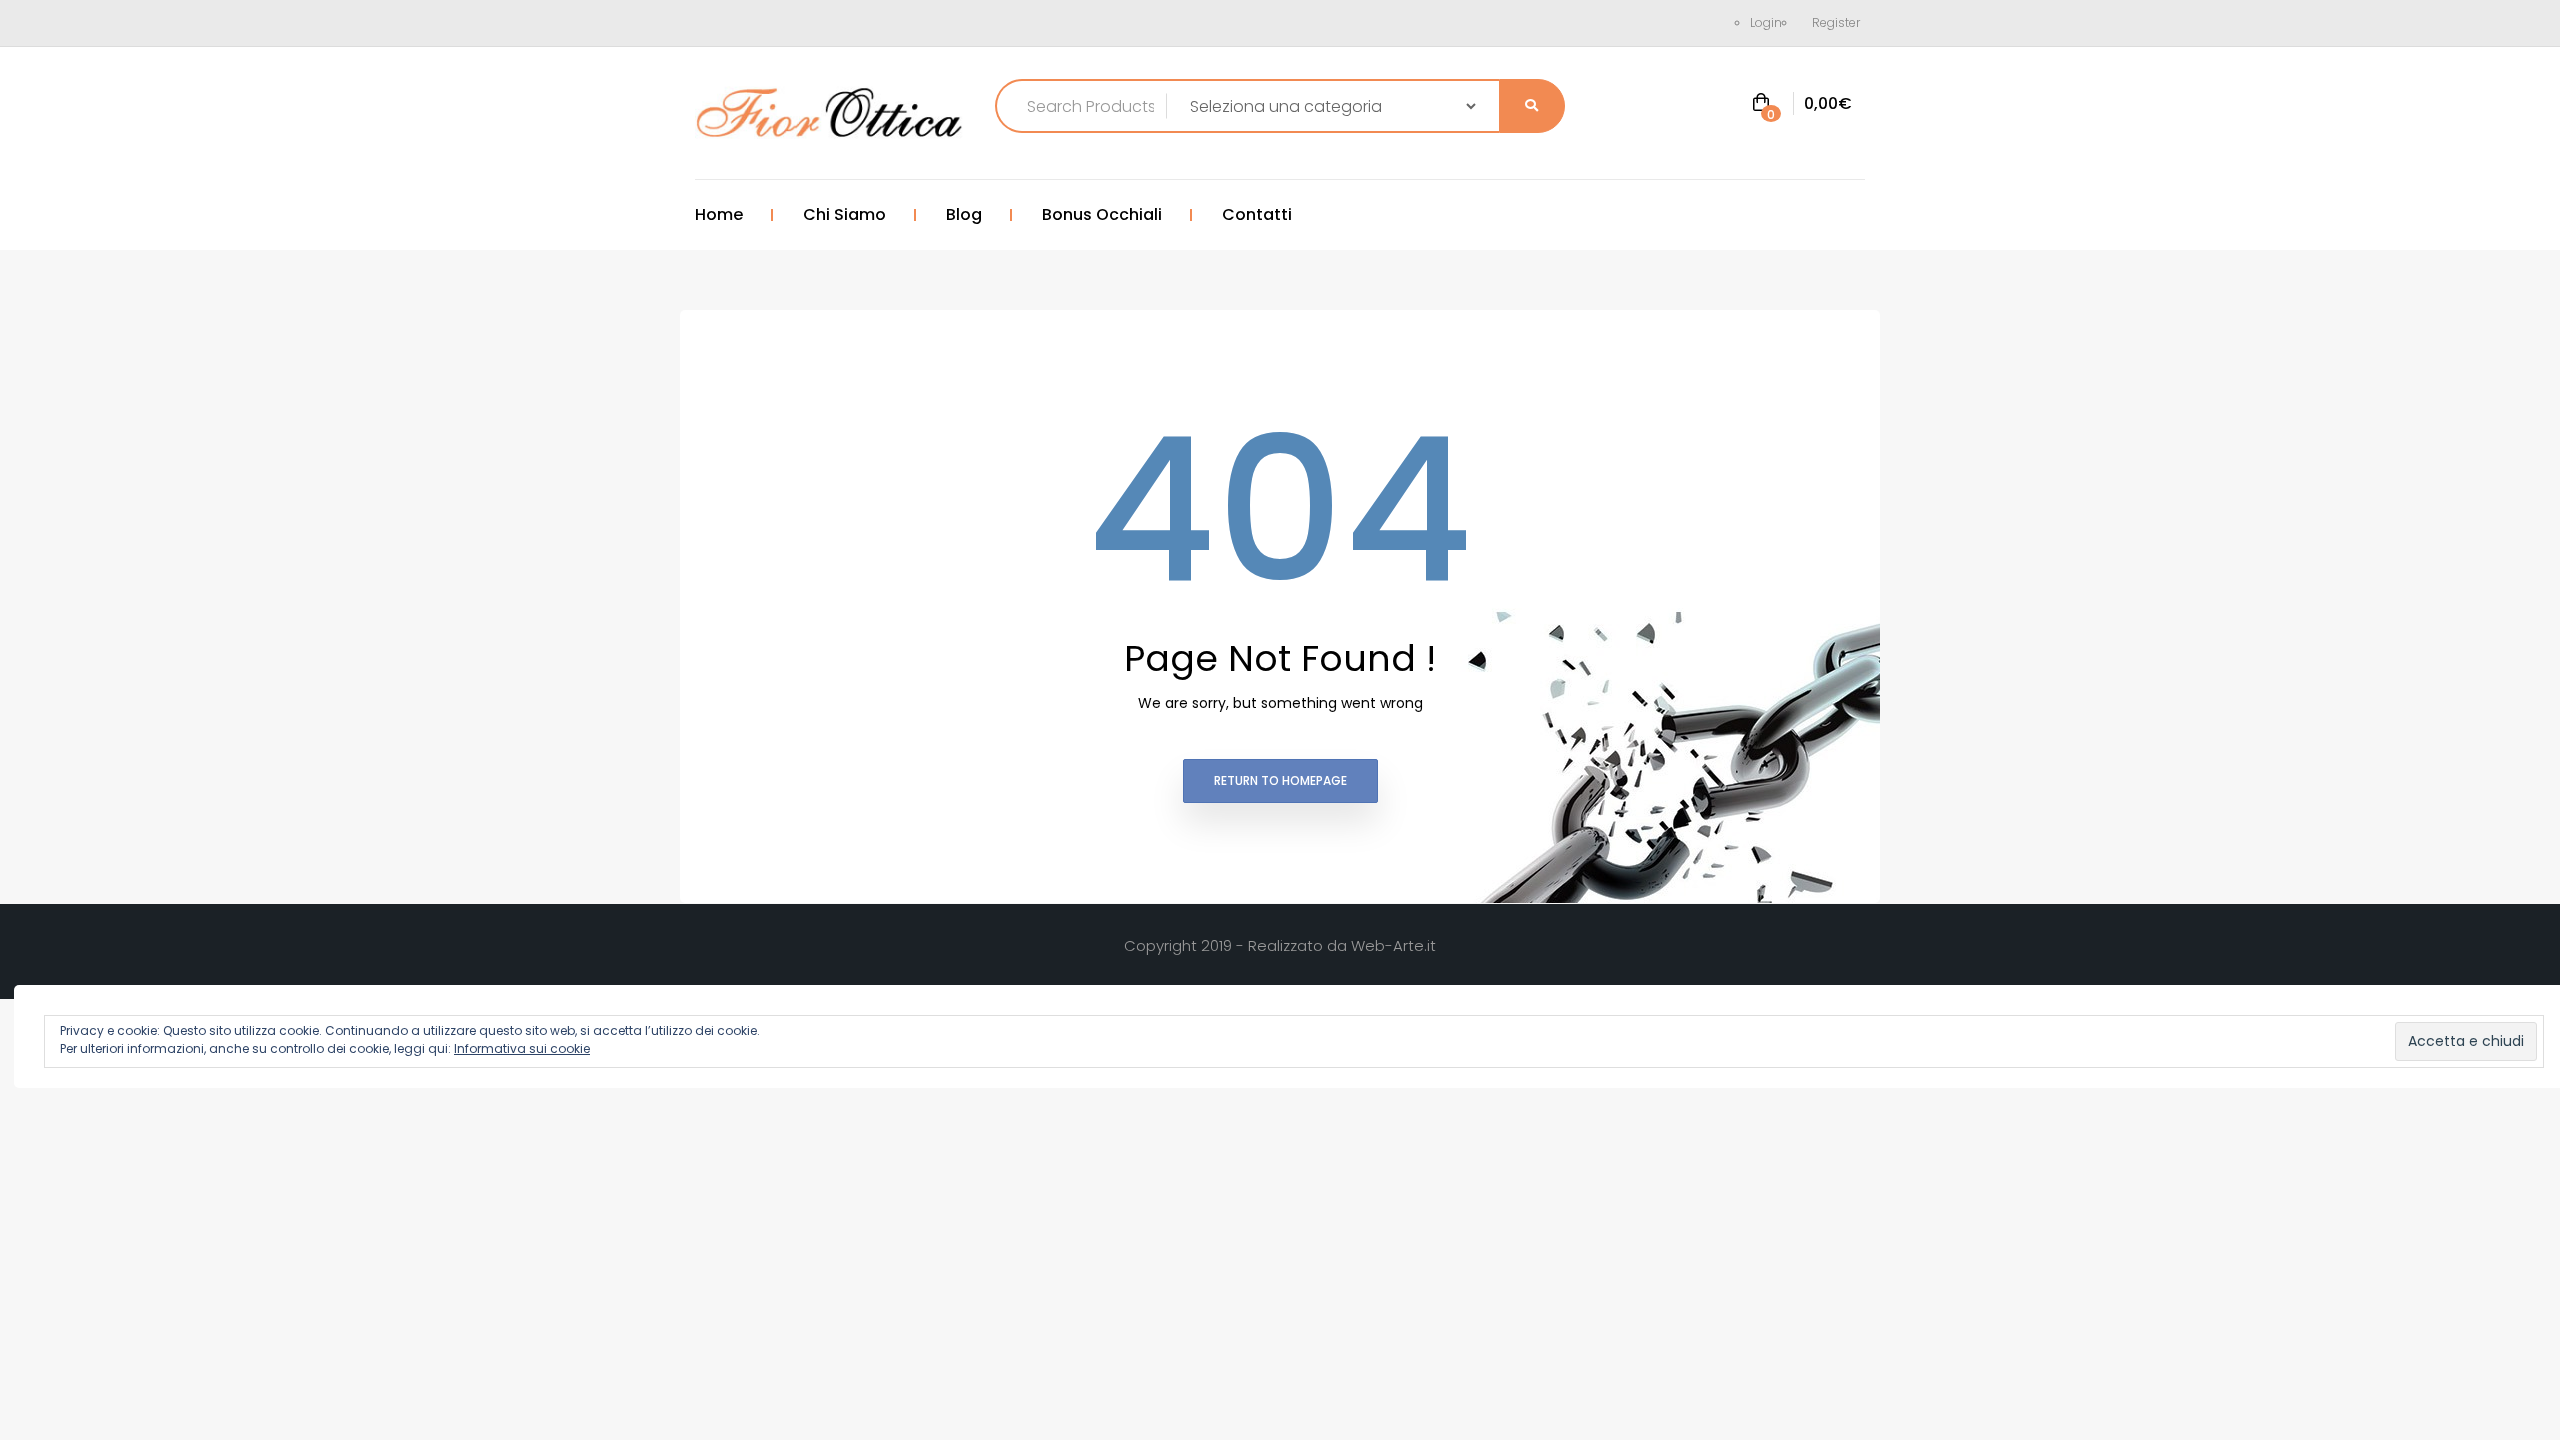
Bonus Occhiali (1102, 214)
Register (1836, 22)
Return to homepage (1280, 780)
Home (719, 214)
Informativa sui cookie (522, 1048)
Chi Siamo (844, 214)
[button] (1801, 104)
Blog (964, 214)
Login (1766, 22)
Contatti (1257, 214)
